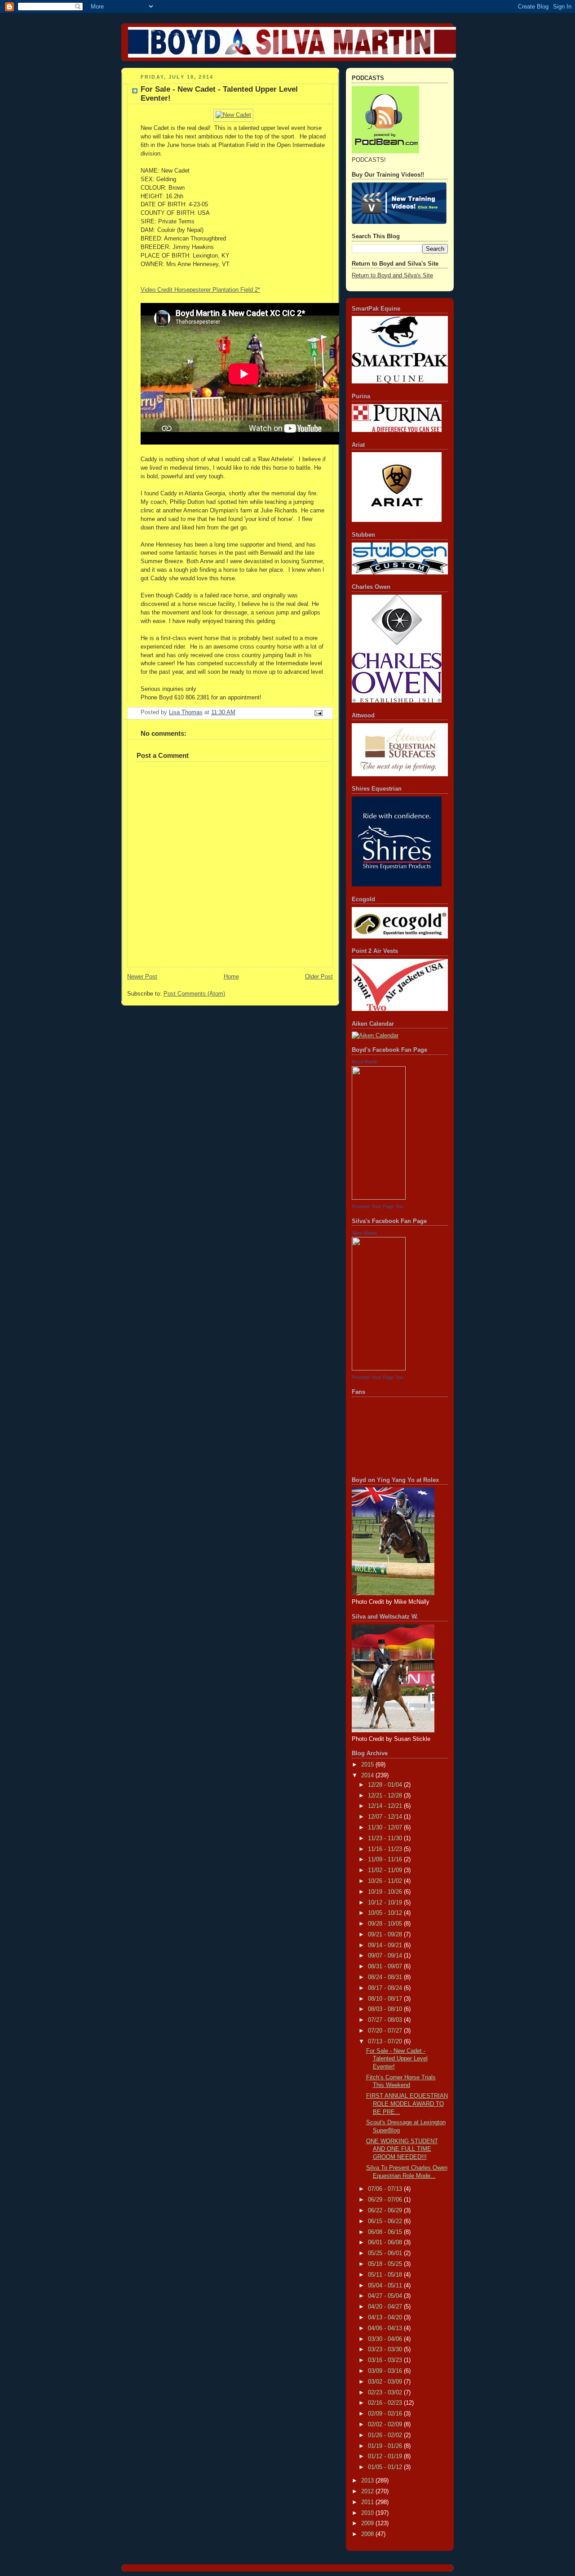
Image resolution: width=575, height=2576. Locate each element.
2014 (368, 1775)
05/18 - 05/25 (386, 2264)
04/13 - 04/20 (386, 2318)
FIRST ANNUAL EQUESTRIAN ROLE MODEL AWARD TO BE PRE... (407, 2104)
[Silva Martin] (379, 1369)
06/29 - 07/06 (386, 2200)
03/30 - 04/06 (386, 2339)
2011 (368, 2502)
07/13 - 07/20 (386, 2042)
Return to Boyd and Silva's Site (392, 276)
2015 (368, 1765)
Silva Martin (364, 1233)
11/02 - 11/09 (386, 1870)
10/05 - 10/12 (386, 1913)
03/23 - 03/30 (386, 2349)
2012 (368, 2491)
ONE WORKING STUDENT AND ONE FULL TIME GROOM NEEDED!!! (402, 2149)
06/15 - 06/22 (386, 2221)
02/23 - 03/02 (386, 2393)
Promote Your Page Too (378, 1206)
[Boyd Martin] (379, 1198)
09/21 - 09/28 (386, 1935)
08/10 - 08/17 (386, 1999)
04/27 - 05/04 (386, 2296)
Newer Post (142, 977)
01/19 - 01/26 (386, 2446)
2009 (368, 2523)
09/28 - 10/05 (386, 1924)
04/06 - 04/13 (386, 2328)
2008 (368, 2534)
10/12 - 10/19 (386, 1903)
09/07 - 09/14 (386, 1956)
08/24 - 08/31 (386, 1977)
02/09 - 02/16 (386, 2414)
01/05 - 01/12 (386, 2467)
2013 (368, 2481)
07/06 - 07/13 (386, 2189)
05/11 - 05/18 (386, 2275)
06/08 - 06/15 (386, 2232)
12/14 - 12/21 (386, 1806)
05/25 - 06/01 (386, 2253)
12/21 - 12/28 (386, 1796)
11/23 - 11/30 (386, 1838)
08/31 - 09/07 (386, 1966)
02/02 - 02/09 (386, 2425)
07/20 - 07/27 (386, 2031)
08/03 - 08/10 (386, 2009)
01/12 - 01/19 (386, 2456)
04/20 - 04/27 (386, 2307)
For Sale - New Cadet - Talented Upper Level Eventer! (397, 2059)
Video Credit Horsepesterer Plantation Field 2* (200, 290)
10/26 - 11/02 (386, 1881)
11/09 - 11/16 (386, 1860)
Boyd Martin (365, 1062)
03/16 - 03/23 (386, 2360)
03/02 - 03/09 (386, 2382)
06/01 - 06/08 (386, 2242)
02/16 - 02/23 (386, 2403)
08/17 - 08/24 (386, 1988)
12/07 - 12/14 (386, 1817)
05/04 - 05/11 (386, 2286)
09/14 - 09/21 (386, 1945)
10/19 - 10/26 (386, 1892)
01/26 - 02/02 (386, 2435)
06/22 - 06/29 (386, 2211)
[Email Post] (318, 712)
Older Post (319, 977)
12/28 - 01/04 (386, 1785)
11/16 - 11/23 (386, 1849)
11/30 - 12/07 (386, 1828)
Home (231, 977)
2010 (368, 2513)
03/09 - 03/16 (386, 2371)
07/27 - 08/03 (386, 2020)
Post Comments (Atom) (194, 994)
